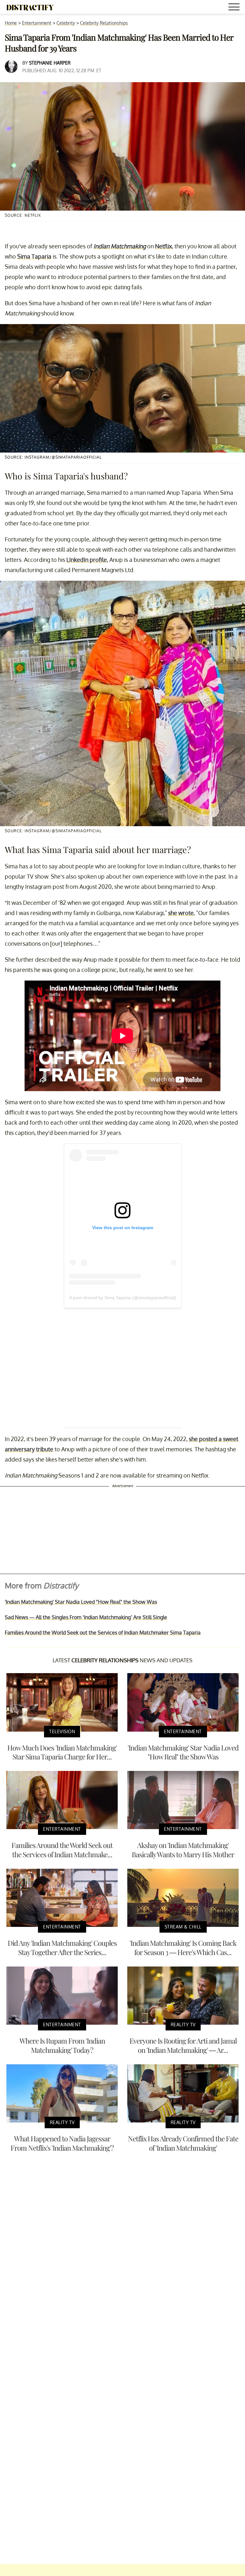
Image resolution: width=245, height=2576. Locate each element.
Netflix (163, 246)
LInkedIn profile (87, 560)
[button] (235, 8)
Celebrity (66, 23)
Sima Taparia (34, 256)
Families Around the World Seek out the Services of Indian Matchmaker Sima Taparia (103, 1633)
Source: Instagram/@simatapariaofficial (53, 457)
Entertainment (37, 23)
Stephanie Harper (50, 63)
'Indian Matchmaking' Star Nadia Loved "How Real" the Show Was (81, 1602)
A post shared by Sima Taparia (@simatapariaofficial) (123, 1298)
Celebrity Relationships (104, 23)
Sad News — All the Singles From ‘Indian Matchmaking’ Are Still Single (86, 1617)
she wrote (181, 913)
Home (11, 23)
